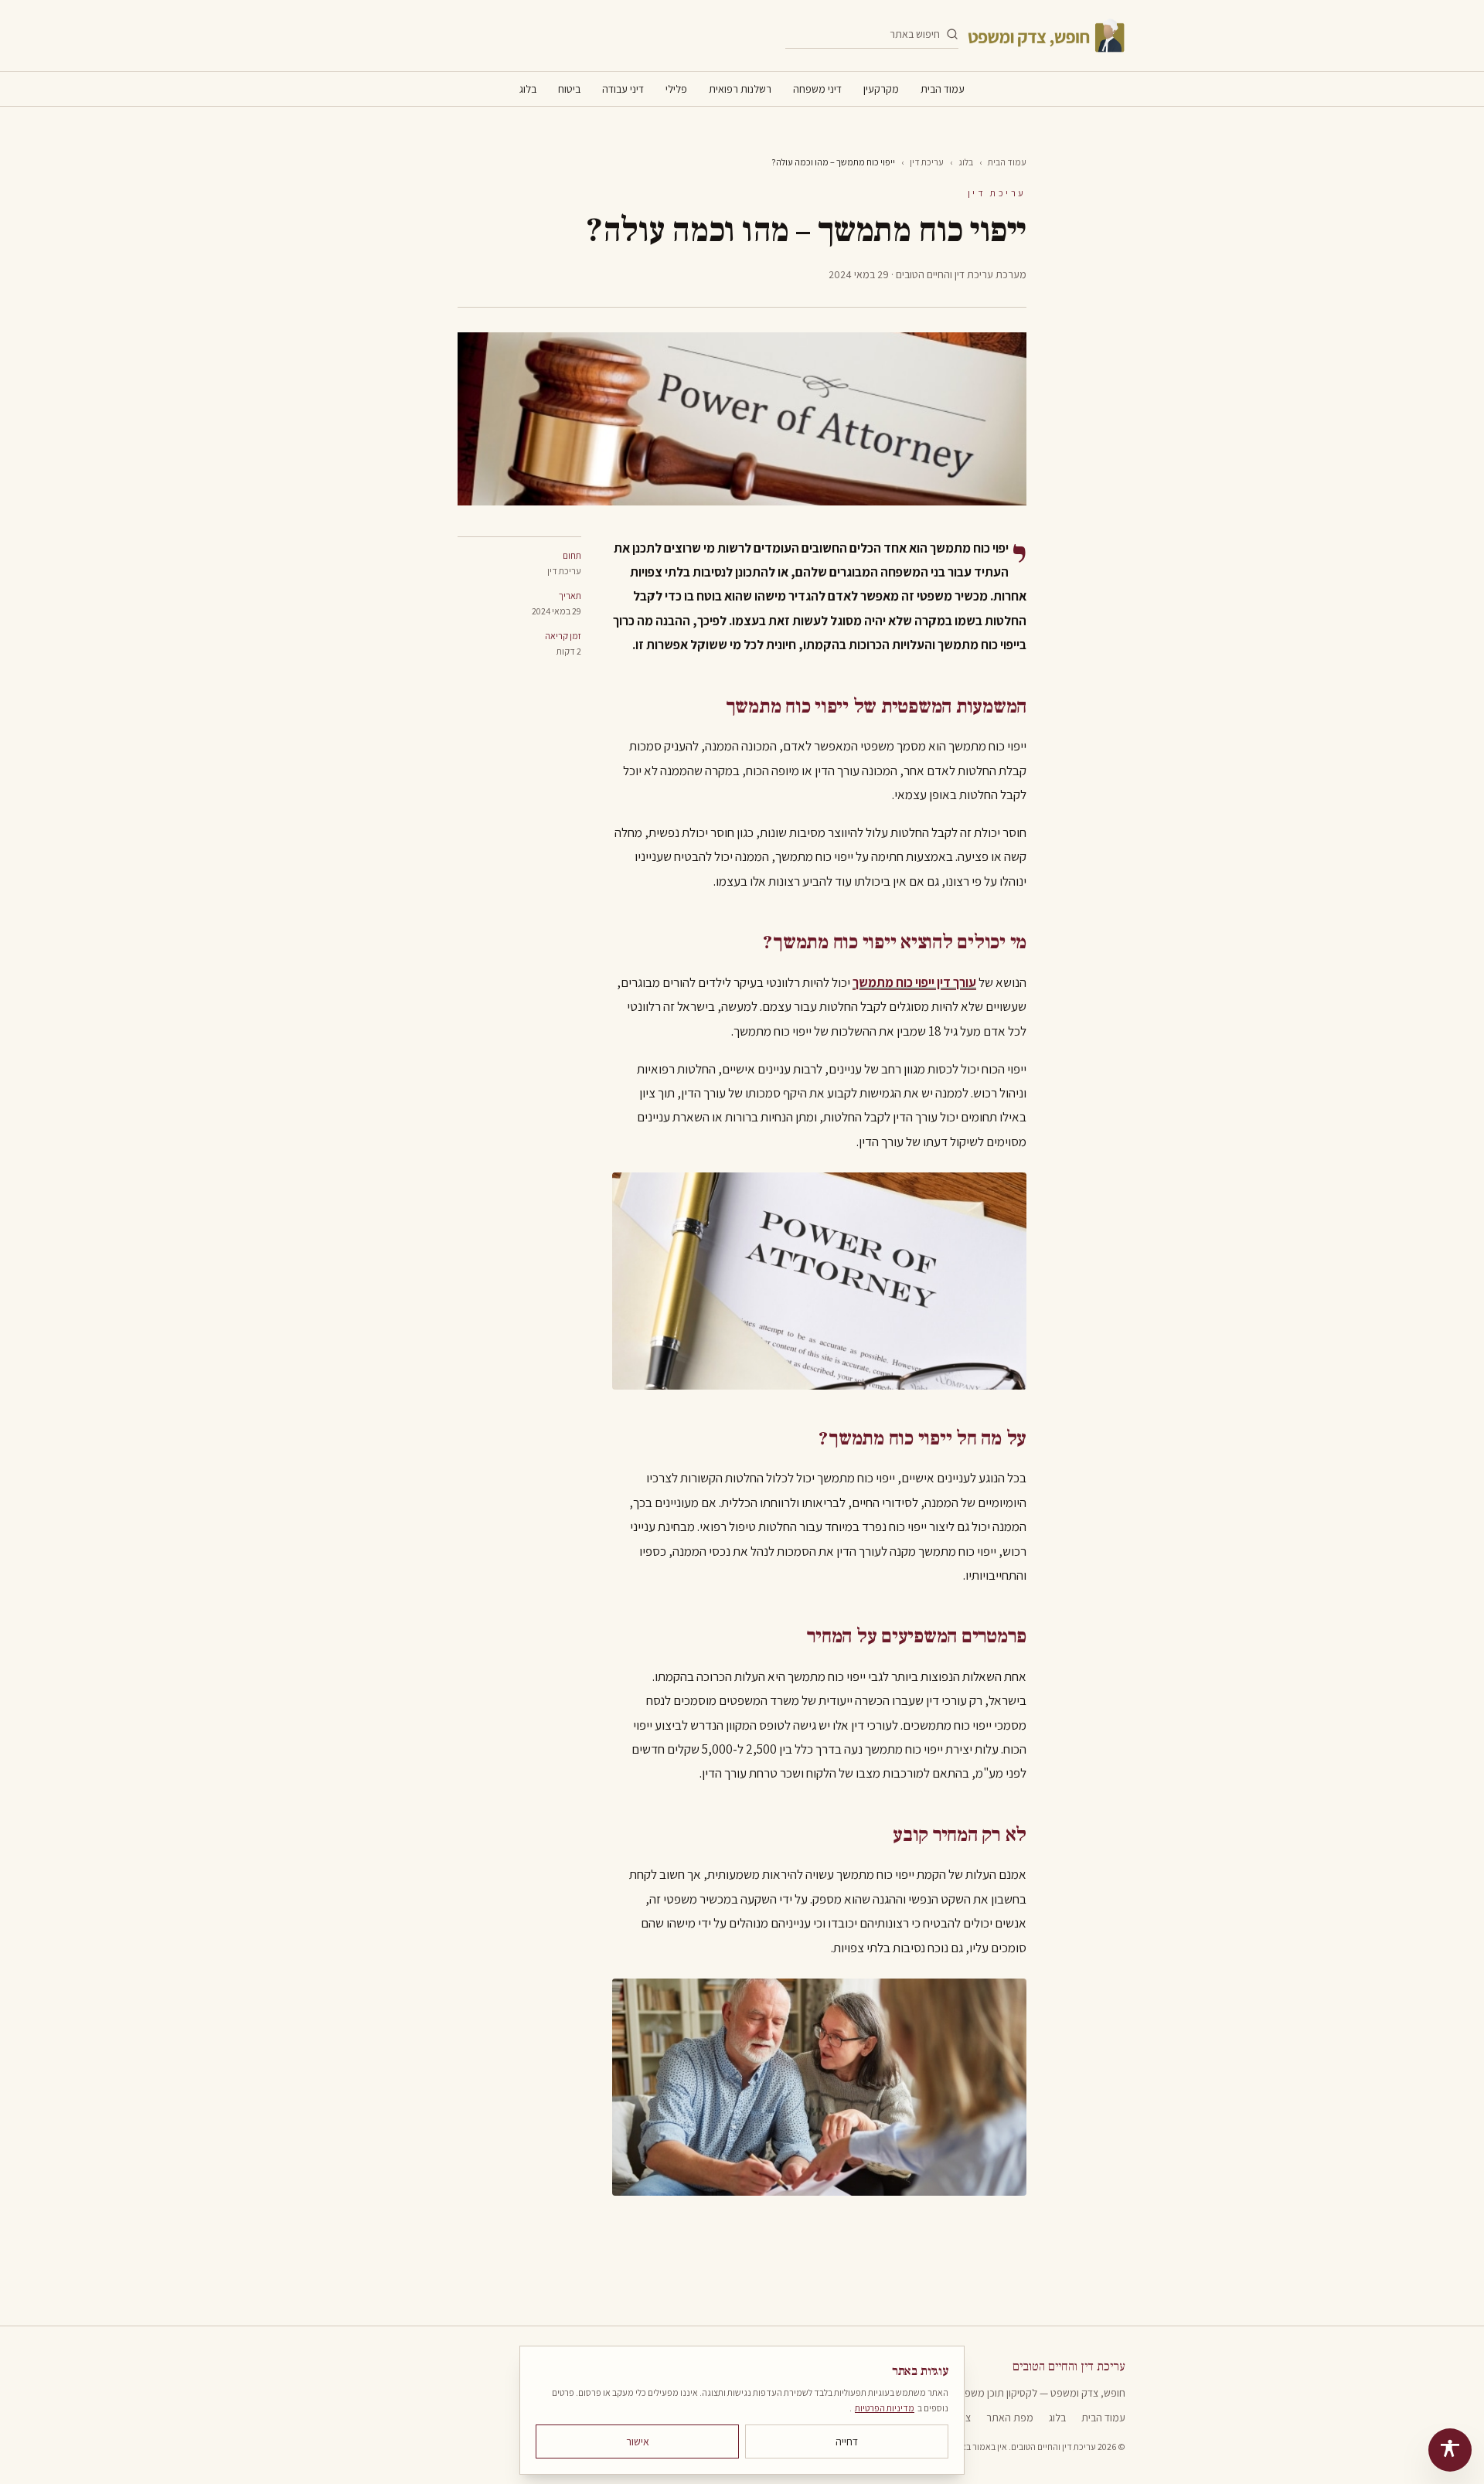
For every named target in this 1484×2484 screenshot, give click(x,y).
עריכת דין (927, 162)
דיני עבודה (623, 89)
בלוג (528, 89)
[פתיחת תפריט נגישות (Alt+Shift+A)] (1450, 2450)
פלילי (676, 89)
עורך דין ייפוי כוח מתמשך (914, 982)
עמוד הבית (943, 89)
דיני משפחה (817, 89)
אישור (638, 2441)
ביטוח (569, 89)
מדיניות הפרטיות (885, 2408)
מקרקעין (881, 89)
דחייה (847, 2441)
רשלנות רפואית (740, 89)
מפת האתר (1010, 2418)
